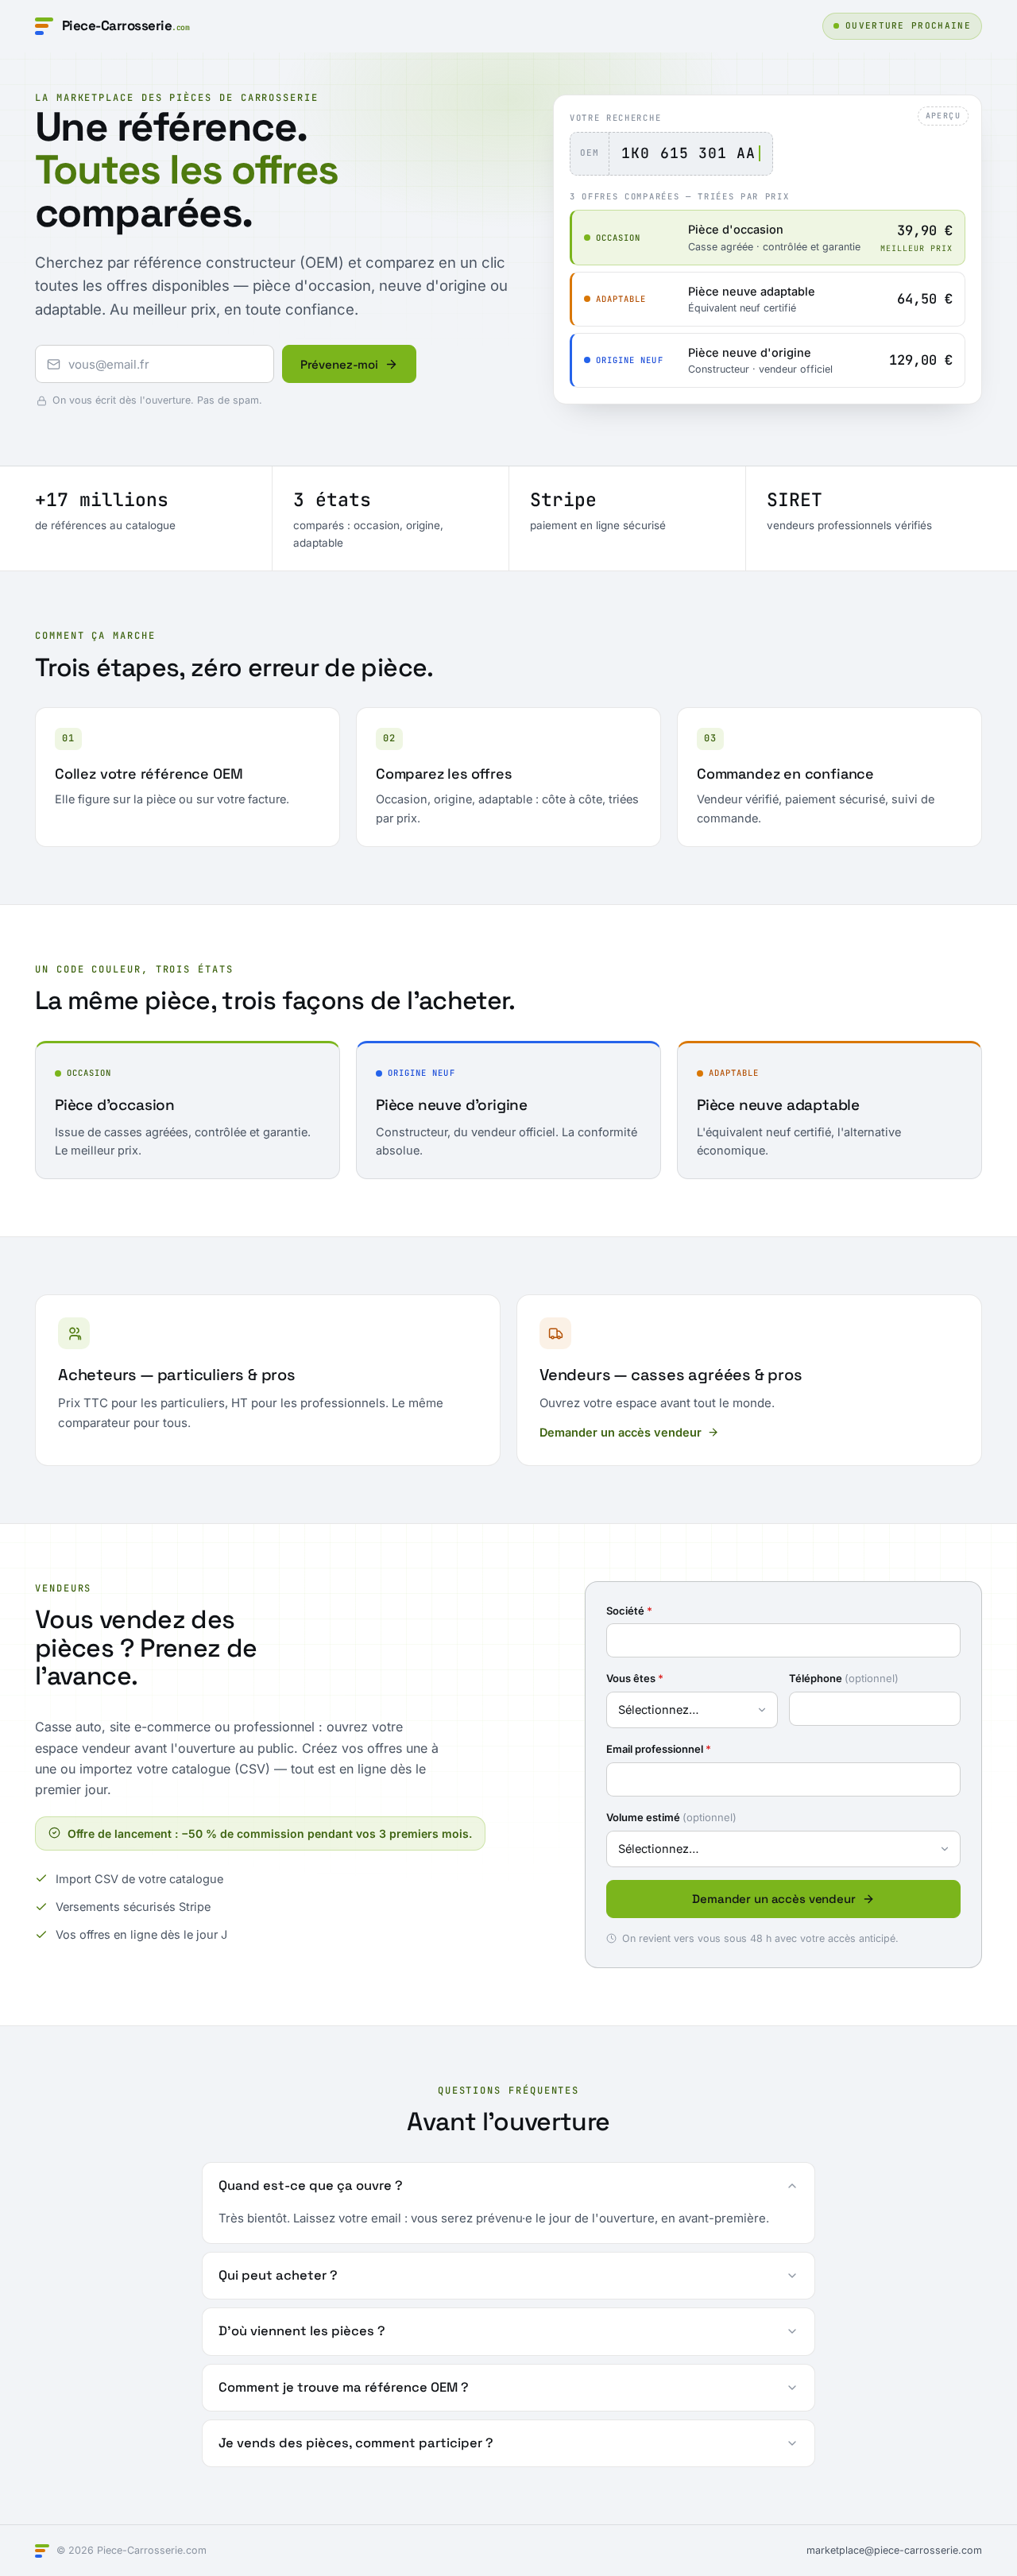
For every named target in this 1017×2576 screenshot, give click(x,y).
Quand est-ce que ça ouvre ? (311, 2185)
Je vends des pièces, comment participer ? (356, 2443)
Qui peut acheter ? (278, 2275)
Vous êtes (635, 1678)
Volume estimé (671, 1817)
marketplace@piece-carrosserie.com (894, 2550)
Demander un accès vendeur (621, 1432)
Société (629, 1611)
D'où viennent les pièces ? (302, 2331)
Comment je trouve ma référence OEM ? (344, 2387)
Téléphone (844, 1678)
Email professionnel (659, 1749)
